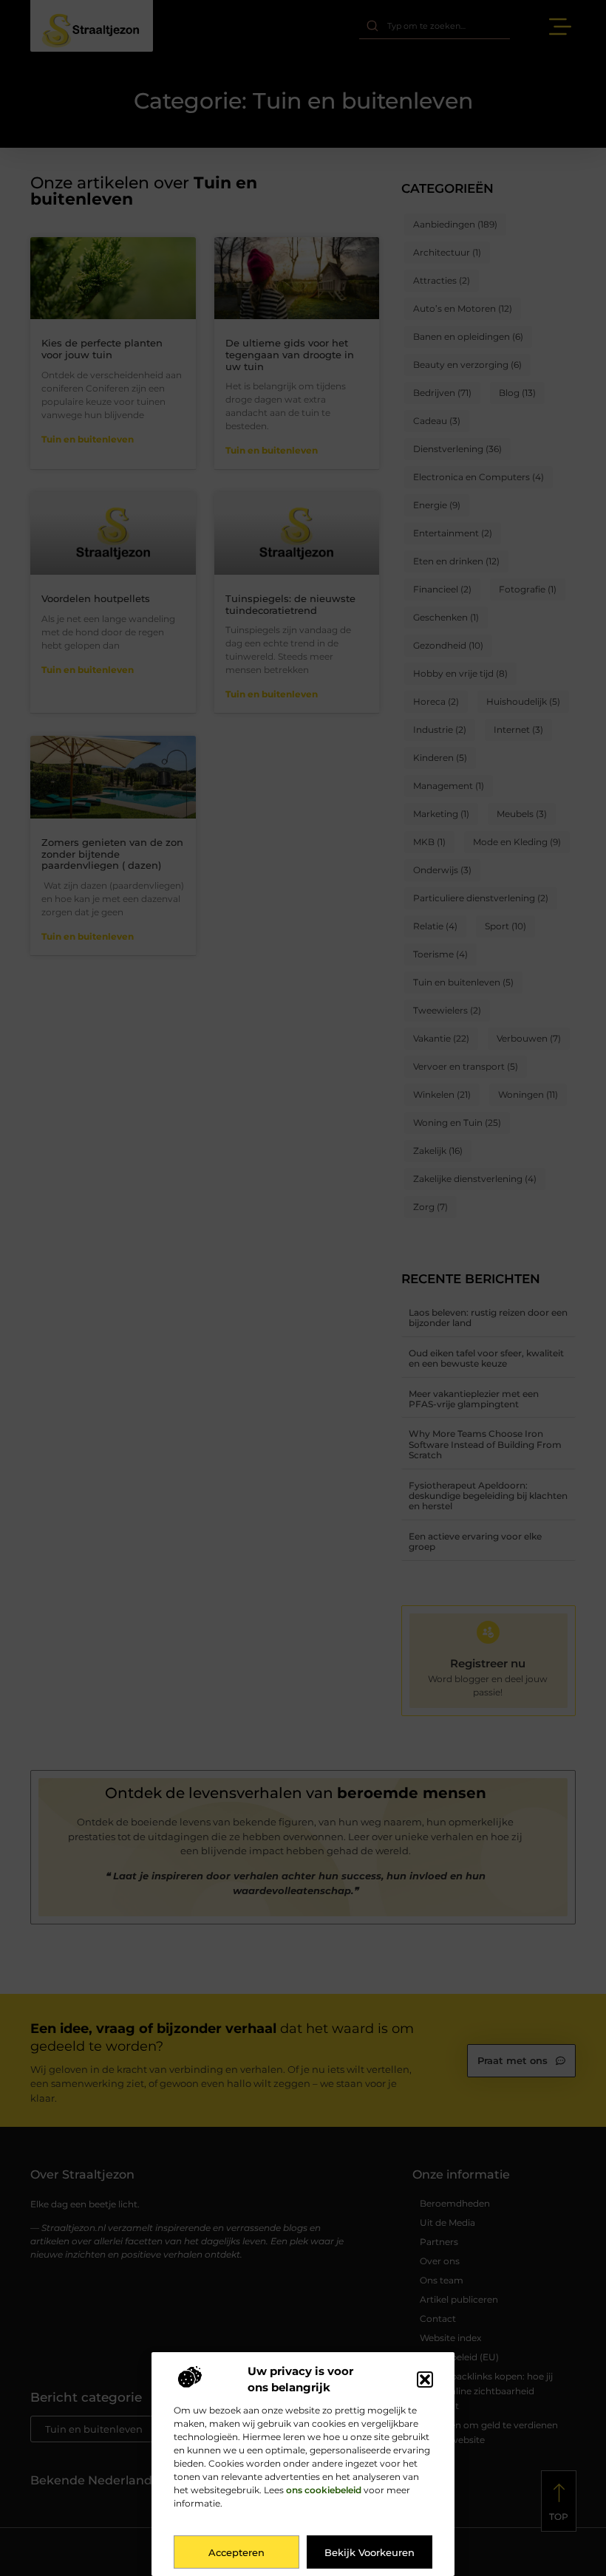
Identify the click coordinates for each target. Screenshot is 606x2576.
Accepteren (236, 2552)
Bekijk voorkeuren (370, 2552)
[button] (425, 2379)
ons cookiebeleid (324, 2490)
